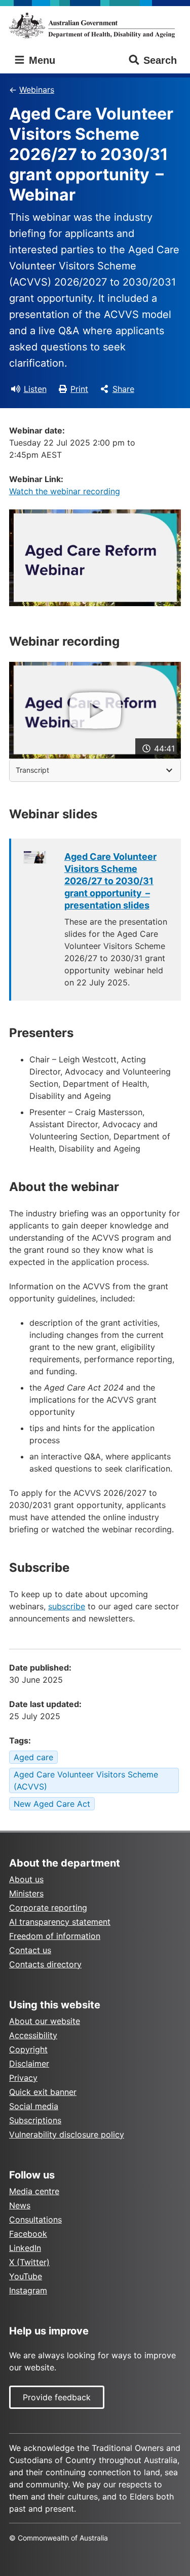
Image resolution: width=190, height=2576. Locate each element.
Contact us (30, 1950)
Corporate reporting (48, 1908)
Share (123, 389)
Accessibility (33, 2035)
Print (79, 389)
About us (26, 1879)
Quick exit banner (43, 2092)
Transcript (32, 770)
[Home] (95, 25)
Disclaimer (29, 2064)
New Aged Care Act (52, 1804)
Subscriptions (35, 2120)
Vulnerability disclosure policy (67, 2134)
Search (160, 60)
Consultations (35, 2220)
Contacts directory (45, 1964)
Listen (35, 389)
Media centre (34, 2191)
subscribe (67, 1606)
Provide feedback (57, 2397)
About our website (45, 2021)
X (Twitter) (29, 2262)
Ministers (26, 1893)
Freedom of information (55, 1936)
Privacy (23, 2078)
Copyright (28, 2049)
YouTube (26, 2276)
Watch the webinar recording (65, 491)
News (20, 2205)
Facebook (28, 2234)
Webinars (37, 90)
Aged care (33, 1757)
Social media (34, 2106)
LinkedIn (25, 2248)
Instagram (28, 2290)
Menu (41, 60)
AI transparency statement (60, 1922)
